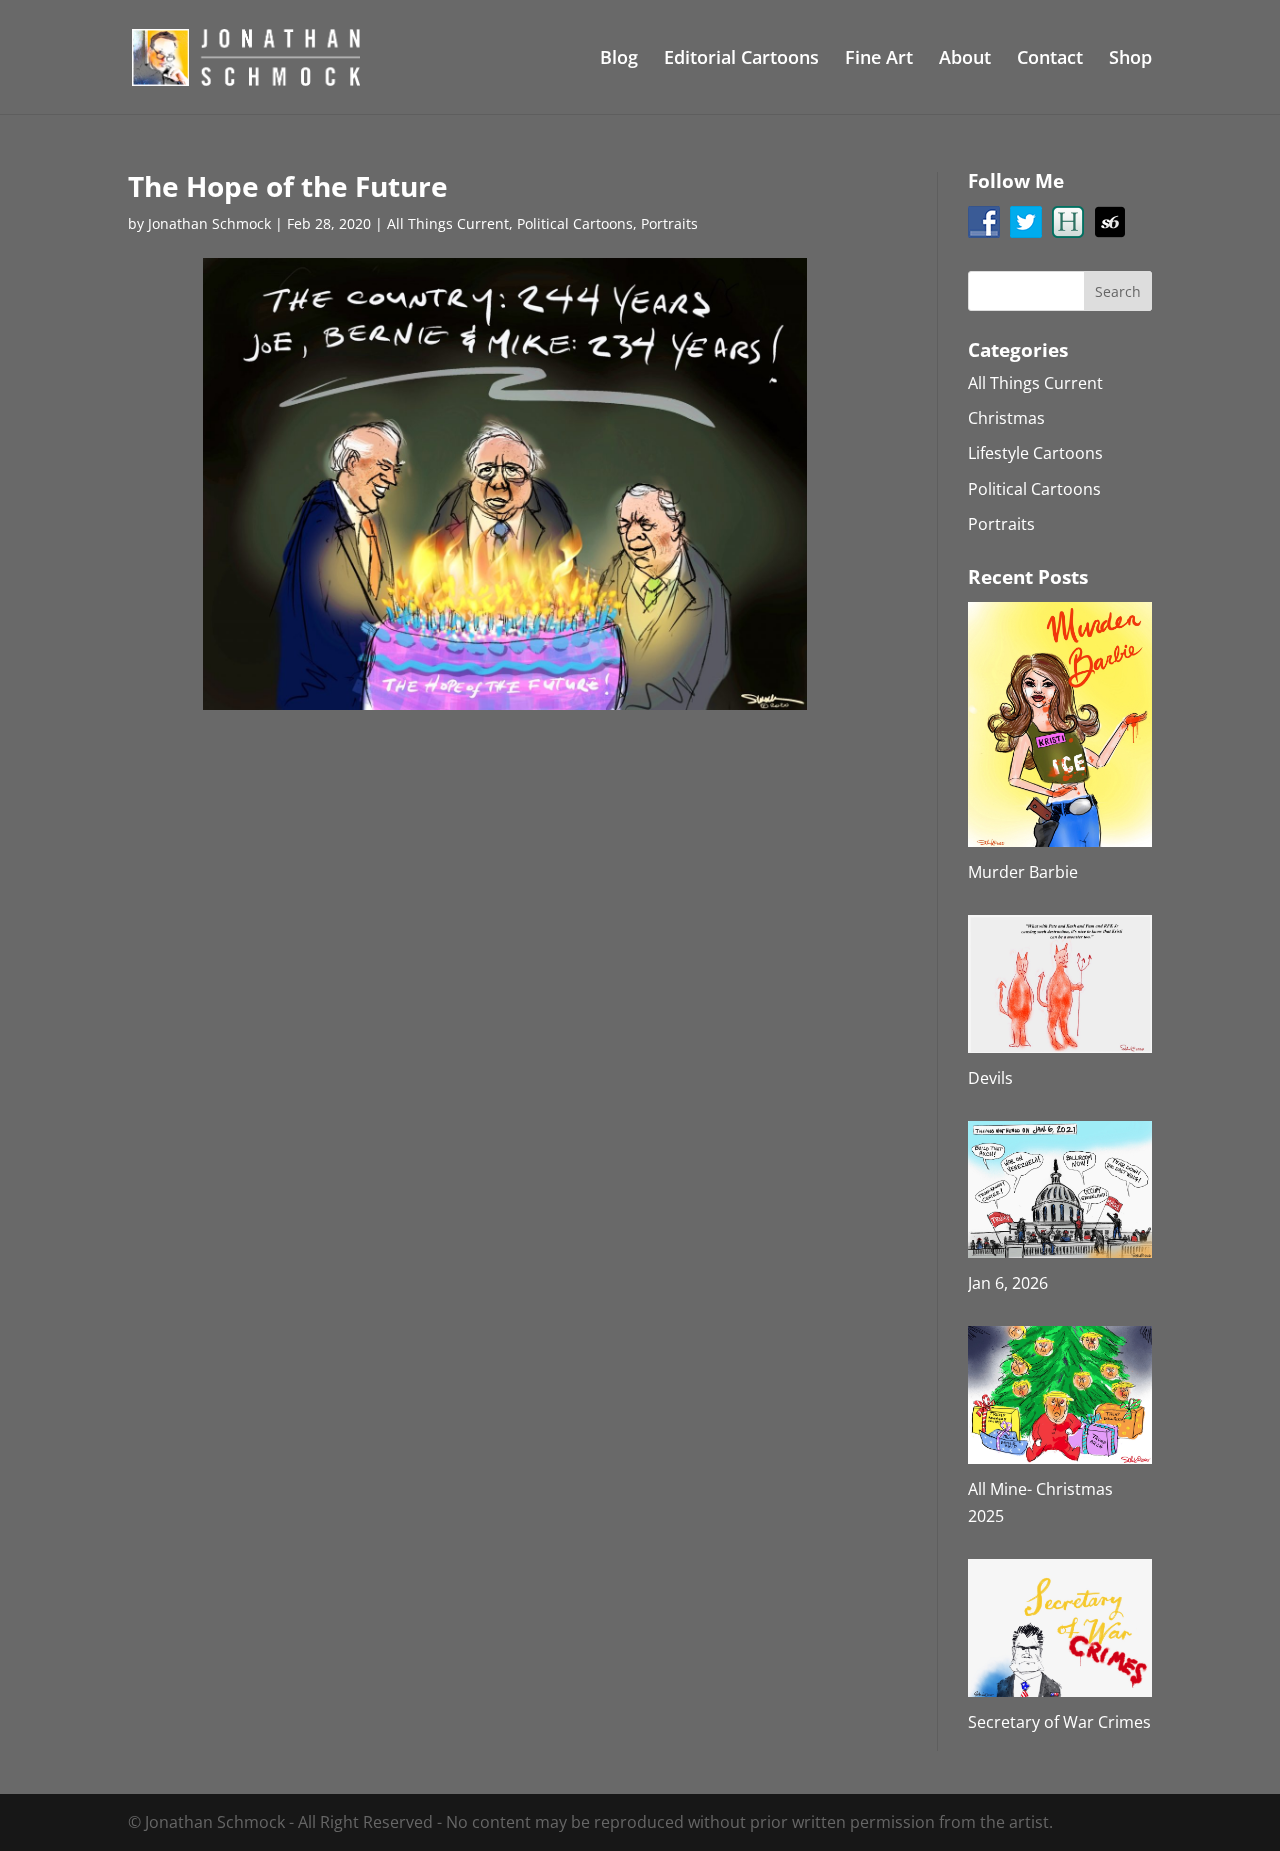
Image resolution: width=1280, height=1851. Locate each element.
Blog (619, 59)
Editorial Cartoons (741, 59)
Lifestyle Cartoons (1035, 453)
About (965, 59)
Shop (1130, 59)
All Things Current (448, 223)
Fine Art (879, 59)
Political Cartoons (575, 223)
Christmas (1006, 418)
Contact (1050, 59)
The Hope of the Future (288, 186)
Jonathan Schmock (209, 223)
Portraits (669, 223)
